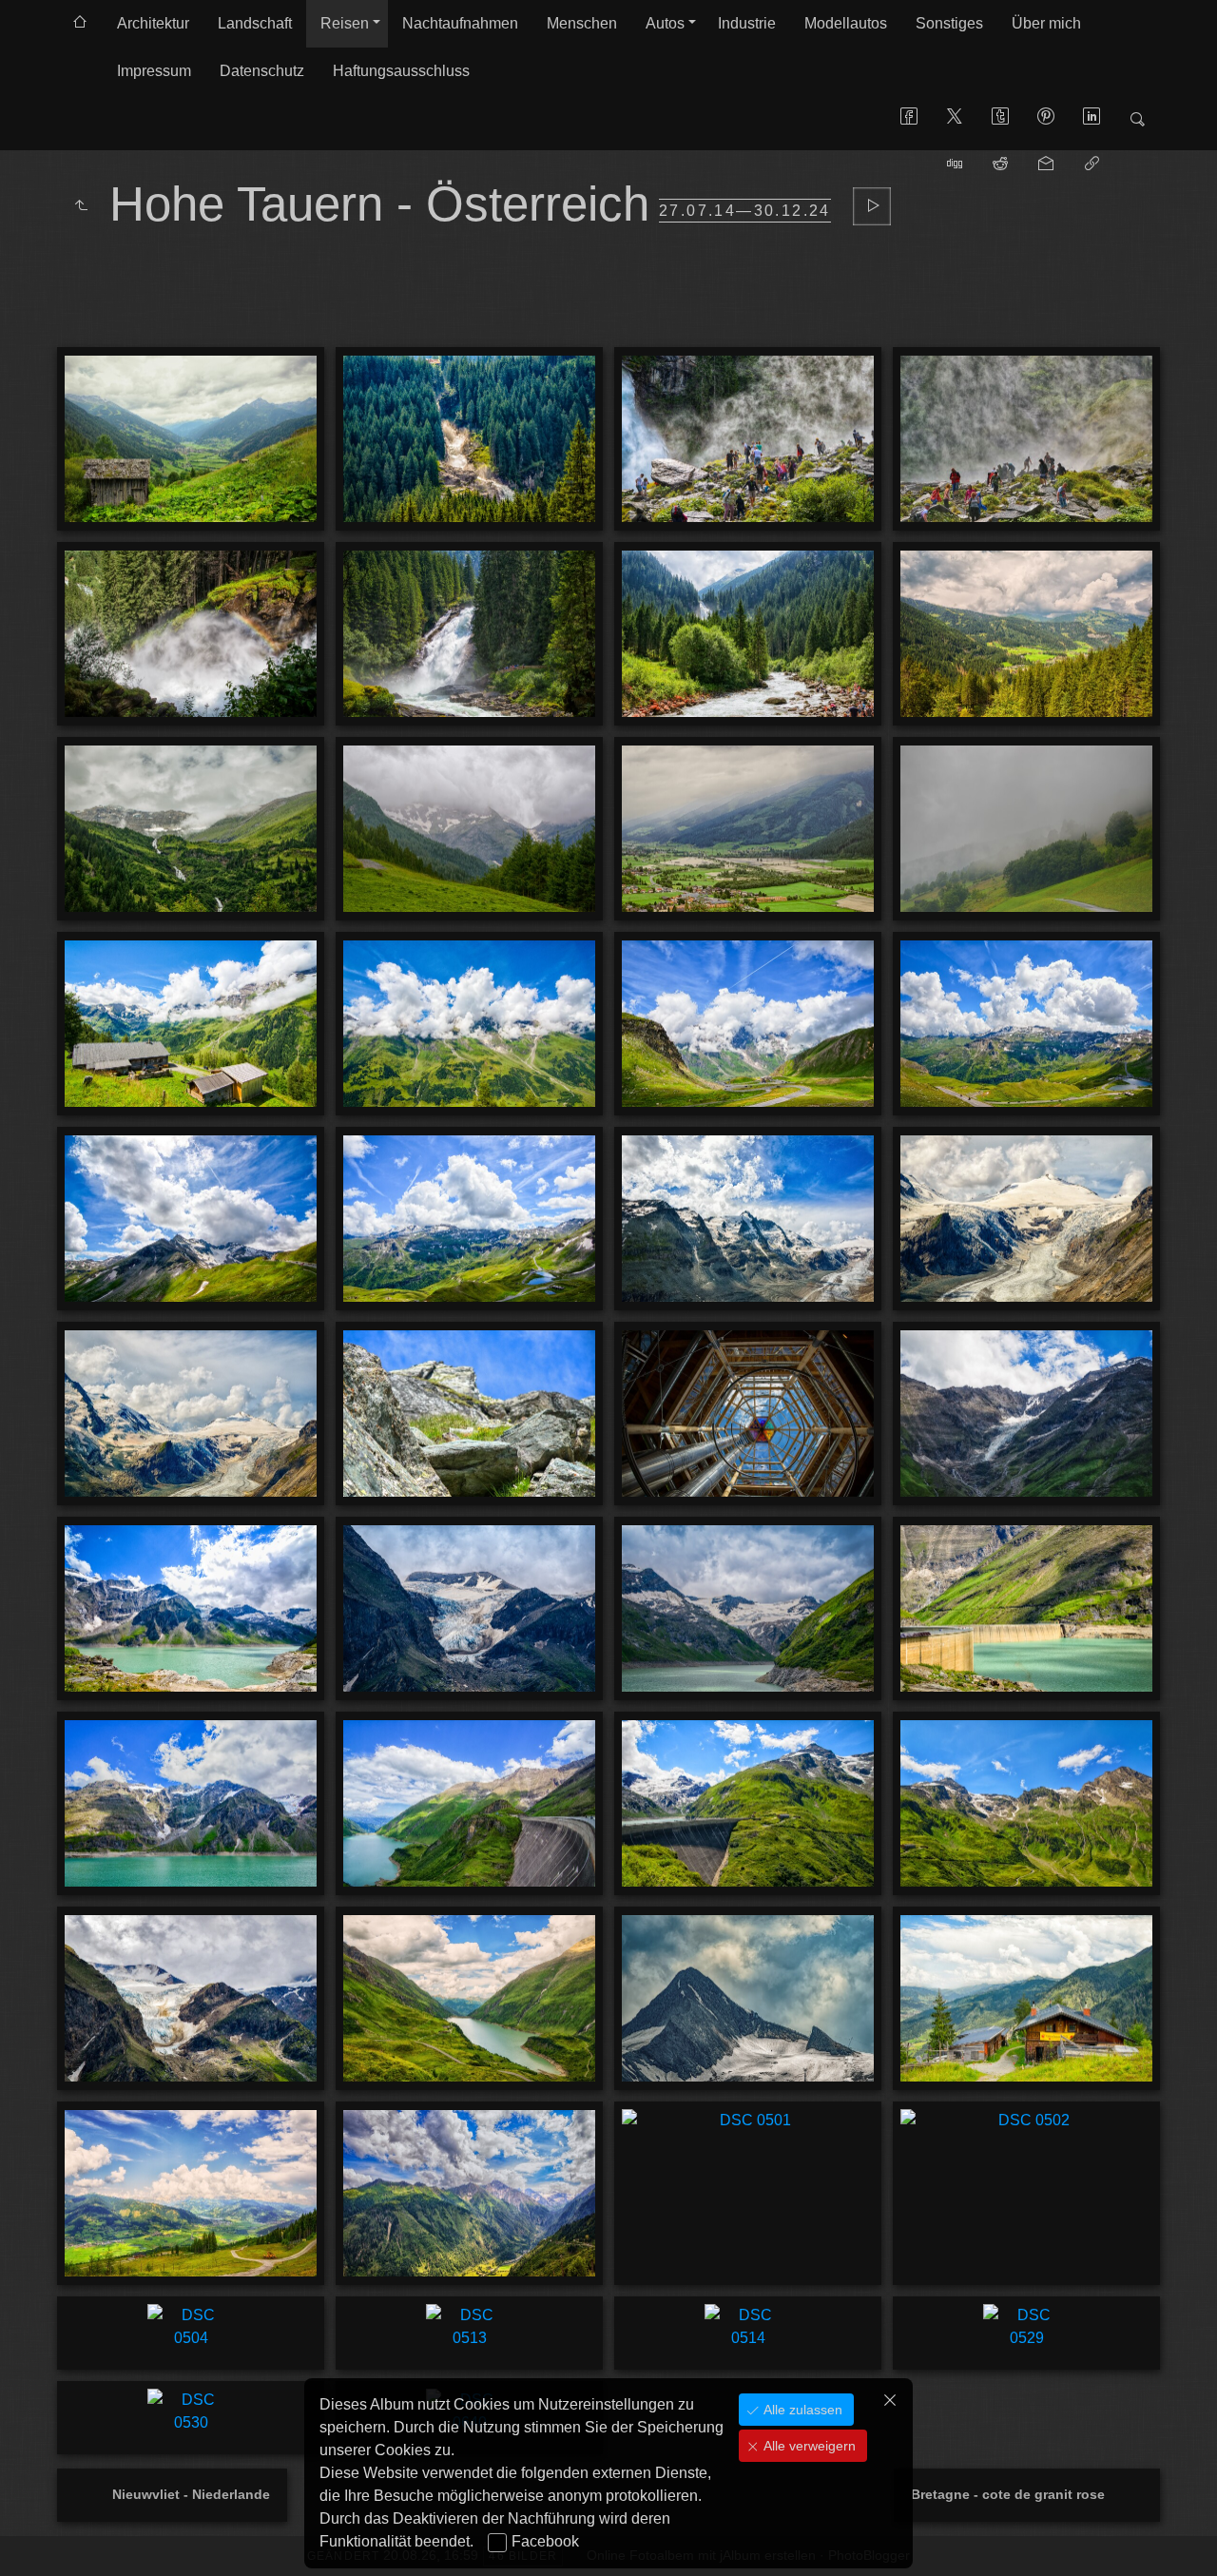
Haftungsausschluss (401, 71)
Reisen (345, 23)
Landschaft (255, 23)
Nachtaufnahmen (460, 23)
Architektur (153, 23)
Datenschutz (262, 71)
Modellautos (846, 23)
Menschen (582, 23)
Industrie (747, 23)
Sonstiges (949, 23)
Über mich (1046, 23)
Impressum (154, 71)
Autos (665, 23)
